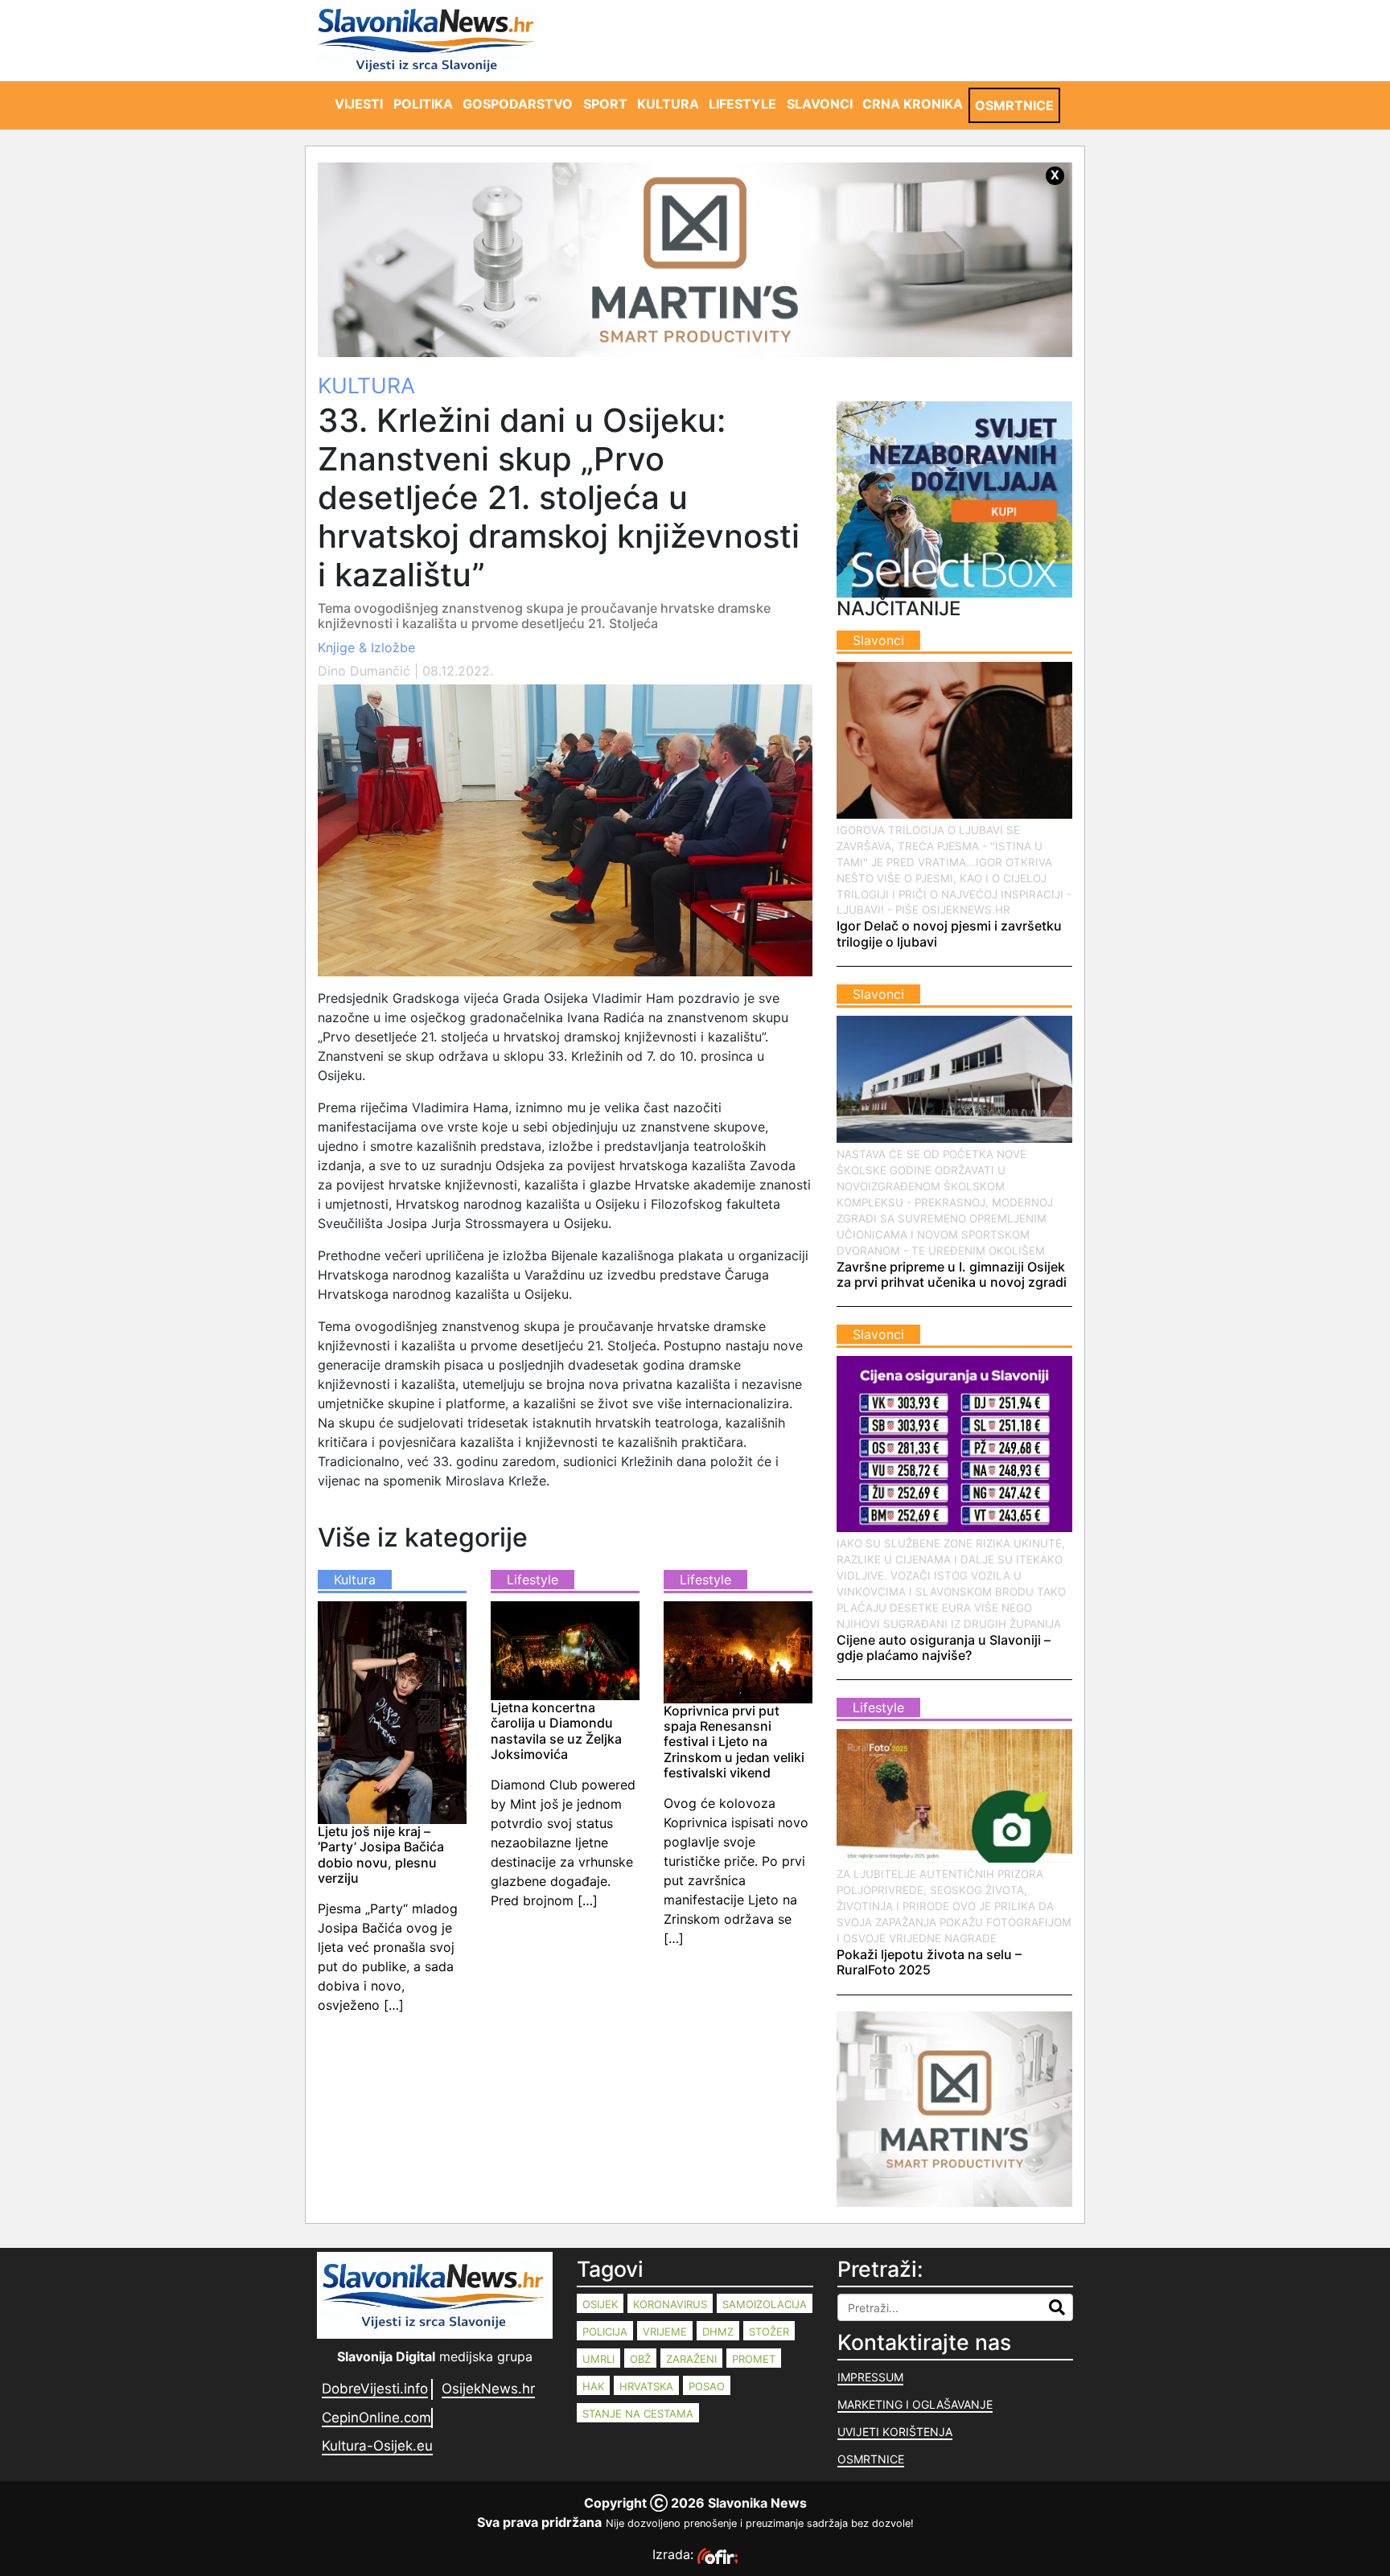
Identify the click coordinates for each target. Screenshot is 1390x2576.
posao (707, 2386)
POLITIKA (423, 104)
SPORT (605, 104)
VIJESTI (359, 104)
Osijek (600, 2304)
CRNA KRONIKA (913, 104)
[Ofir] (718, 2554)
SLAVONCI (820, 104)
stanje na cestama (638, 2414)
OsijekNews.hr (488, 2389)
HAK (593, 2386)
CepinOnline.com (376, 2418)
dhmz (718, 2332)
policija (605, 2332)
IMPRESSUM (870, 2377)
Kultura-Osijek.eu (377, 2446)
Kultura (366, 385)
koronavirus (670, 2304)
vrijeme (665, 2332)
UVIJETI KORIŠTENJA (895, 2432)
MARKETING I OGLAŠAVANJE (915, 2404)
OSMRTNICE (1014, 105)
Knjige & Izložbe (366, 647)
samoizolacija (765, 2304)
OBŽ (640, 2359)
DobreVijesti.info (375, 2389)
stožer (769, 2332)
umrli (598, 2359)
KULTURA (668, 104)
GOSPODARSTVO (518, 104)
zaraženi (691, 2359)
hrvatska (646, 2386)
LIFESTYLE (742, 104)
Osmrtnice (871, 2459)
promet (754, 2359)
